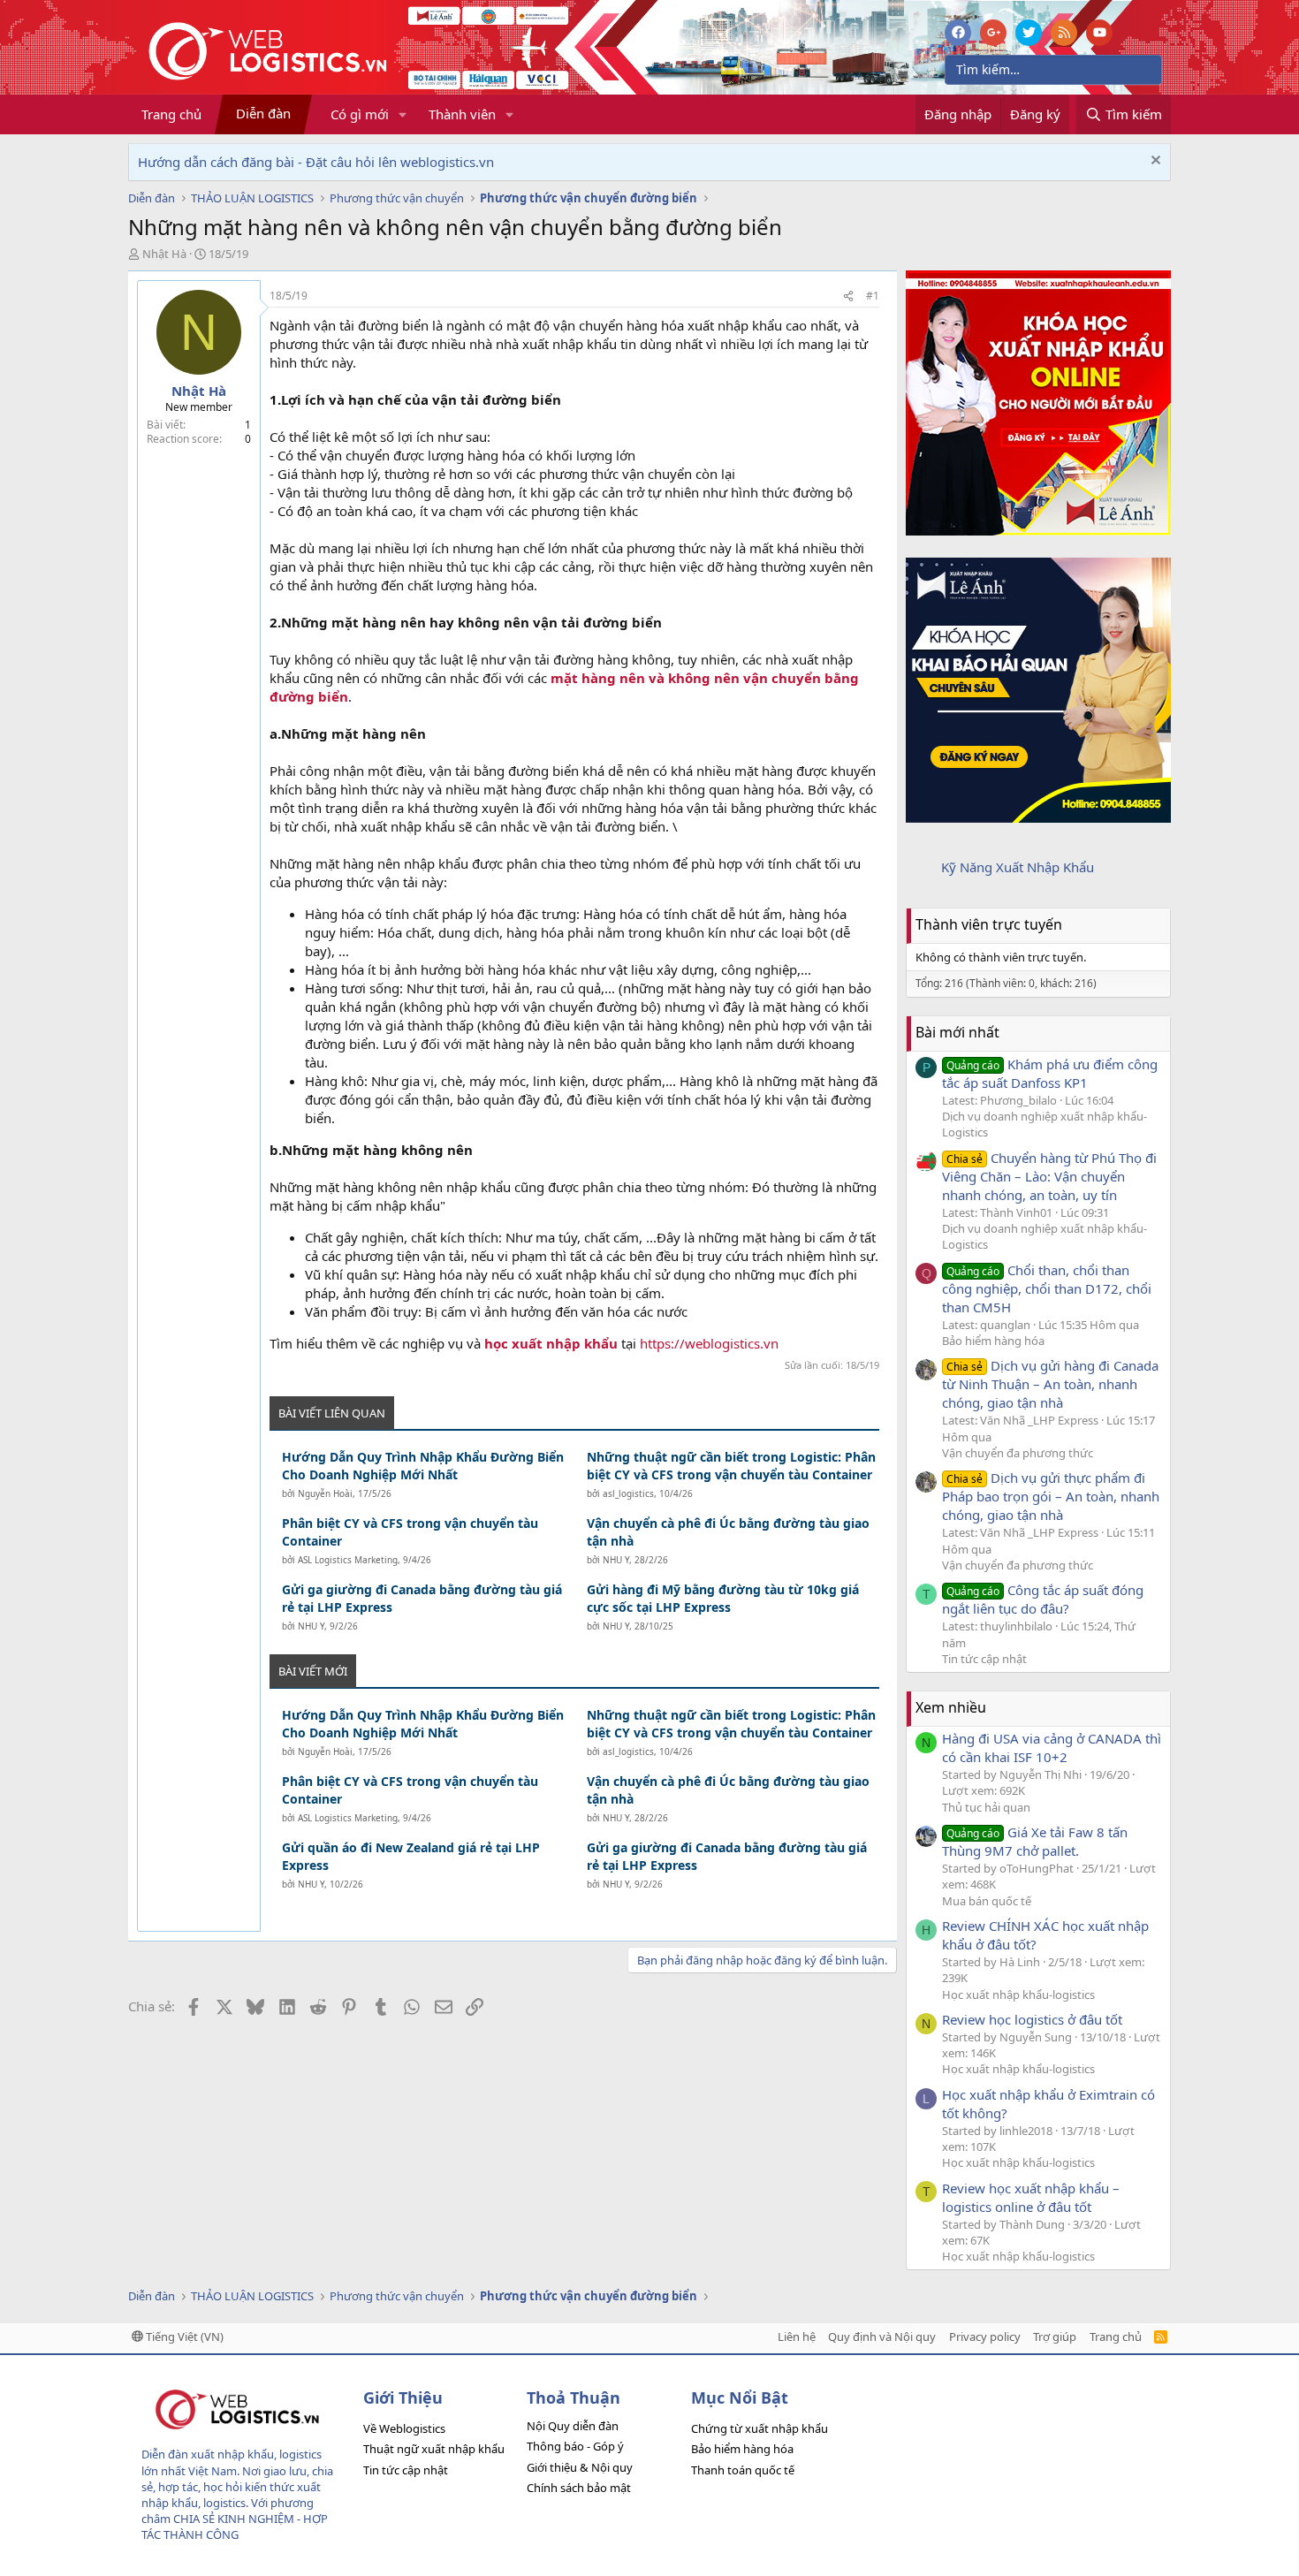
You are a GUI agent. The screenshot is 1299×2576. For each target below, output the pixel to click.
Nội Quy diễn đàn (573, 2426)
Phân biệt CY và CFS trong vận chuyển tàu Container (410, 1532)
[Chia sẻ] (848, 296)
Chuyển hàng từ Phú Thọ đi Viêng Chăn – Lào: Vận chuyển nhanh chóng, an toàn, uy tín (1049, 1176)
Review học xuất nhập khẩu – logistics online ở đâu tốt (1031, 2197)
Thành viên (462, 114)
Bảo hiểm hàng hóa (993, 1341)
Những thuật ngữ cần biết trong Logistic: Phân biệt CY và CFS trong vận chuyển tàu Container (731, 1466)
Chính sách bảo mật (579, 2488)
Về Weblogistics (404, 2428)
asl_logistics (628, 1493)
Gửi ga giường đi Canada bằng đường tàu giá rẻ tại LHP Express (422, 1598)
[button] (403, 114)
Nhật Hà (164, 254)
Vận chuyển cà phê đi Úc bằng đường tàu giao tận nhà (728, 1532)
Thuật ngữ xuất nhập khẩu (434, 2449)
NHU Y (616, 1560)
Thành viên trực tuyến (989, 924)
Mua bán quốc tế (987, 1901)
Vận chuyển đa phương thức (1018, 1453)
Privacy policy (985, 2337)
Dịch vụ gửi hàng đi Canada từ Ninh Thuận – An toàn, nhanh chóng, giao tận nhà (1050, 1384)
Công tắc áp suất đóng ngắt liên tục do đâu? (1043, 1599)
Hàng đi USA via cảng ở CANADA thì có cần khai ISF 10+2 (1052, 1748)
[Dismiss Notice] (1154, 162)
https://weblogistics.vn (709, 1343)
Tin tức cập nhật (984, 1659)
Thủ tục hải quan (986, 1807)
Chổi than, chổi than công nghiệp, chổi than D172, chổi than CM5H (1047, 1288)
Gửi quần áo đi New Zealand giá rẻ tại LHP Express (411, 1856)
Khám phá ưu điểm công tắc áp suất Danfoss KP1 (1050, 1073)
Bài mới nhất (957, 1032)
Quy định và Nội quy (882, 2337)
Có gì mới (360, 114)
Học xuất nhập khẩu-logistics (1018, 1995)
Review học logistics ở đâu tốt (1032, 2019)
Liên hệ (797, 2337)
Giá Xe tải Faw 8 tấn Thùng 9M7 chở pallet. (1035, 1841)
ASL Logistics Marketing (348, 1560)
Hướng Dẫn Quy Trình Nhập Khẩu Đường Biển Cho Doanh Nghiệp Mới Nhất (423, 1466)
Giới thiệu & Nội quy (580, 2467)
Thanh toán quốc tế (743, 2470)
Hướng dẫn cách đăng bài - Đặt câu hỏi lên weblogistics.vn (316, 162)
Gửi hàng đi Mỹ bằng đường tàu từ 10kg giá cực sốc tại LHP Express (723, 1598)
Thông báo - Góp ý (575, 2446)
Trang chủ (171, 114)
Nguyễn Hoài (325, 1493)
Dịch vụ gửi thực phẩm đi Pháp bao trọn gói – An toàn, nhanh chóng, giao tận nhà (1051, 1496)
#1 (873, 296)
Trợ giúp (1055, 2337)
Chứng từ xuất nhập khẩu (760, 2428)
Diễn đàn (263, 113)
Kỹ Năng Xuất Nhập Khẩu (1018, 867)
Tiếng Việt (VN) (183, 2337)
